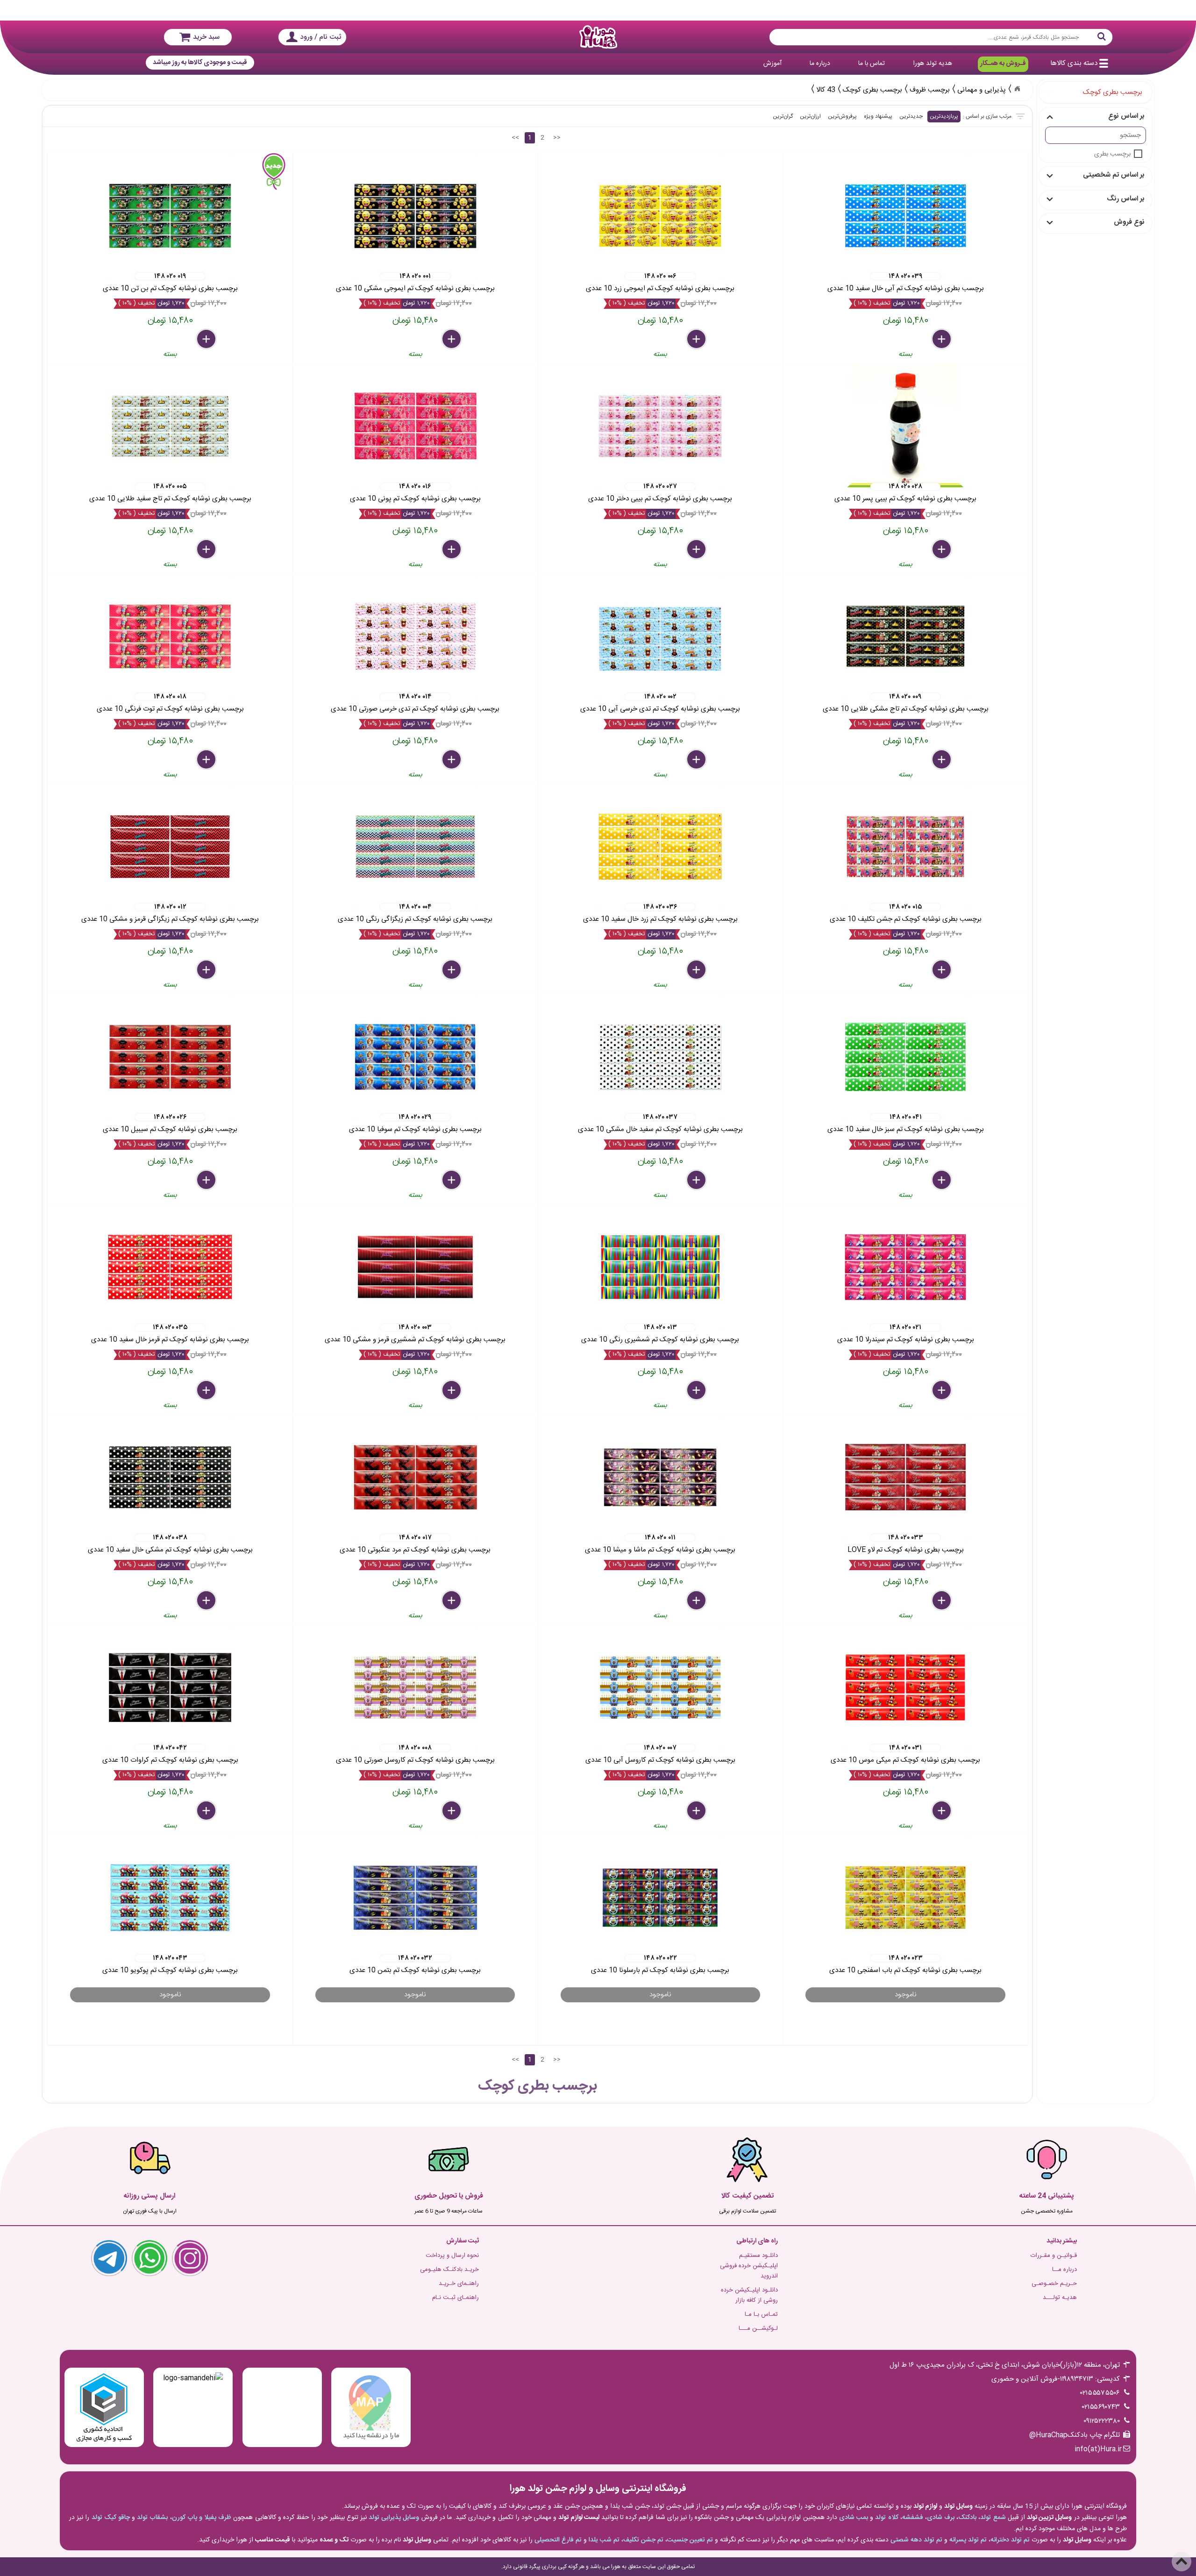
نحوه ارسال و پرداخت (452, 2256)
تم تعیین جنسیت (690, 2540)
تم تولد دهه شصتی (916, 2540)
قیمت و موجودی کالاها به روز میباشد (200, 63)
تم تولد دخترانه (1010, 2540)
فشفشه (913, 2518)
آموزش (772, 64)
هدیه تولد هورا (933, 64)
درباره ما (820, 64)
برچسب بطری (1112, 154)
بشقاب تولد (152, 2518)
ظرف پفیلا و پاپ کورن (202, 2518)
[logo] (598, 37)
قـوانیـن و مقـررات (1054, 2256)
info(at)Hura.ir (1098, 2449)
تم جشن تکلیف (643, 2540)
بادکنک (967, 2518)
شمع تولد (993, 2518)
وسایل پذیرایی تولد (394, 2518)
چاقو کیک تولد (111, 2518)
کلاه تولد (886, 2518)
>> (557, 138)
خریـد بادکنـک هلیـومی (449, 2270)
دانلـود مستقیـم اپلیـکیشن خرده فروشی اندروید (749, 2266)
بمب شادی (854, 2518)
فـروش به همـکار (1003, 64)
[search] (941, 37)
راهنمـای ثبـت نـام (456, 2298)
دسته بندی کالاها (1074, 63)
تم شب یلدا (604, 2540)
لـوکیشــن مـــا (758, 2328)
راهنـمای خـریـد (459, 2284)
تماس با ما (872, 64)
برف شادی (941, 2518)
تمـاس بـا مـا (761, 2314)
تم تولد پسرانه (968, 2540)
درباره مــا (1064, 2270)
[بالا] (1182, 2562)
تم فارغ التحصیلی (558, 2540)
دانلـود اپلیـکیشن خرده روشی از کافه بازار (749, 2295)
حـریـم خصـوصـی (1054, 2284)
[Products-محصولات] (1017, 89)
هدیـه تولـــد (1060, 2298)
